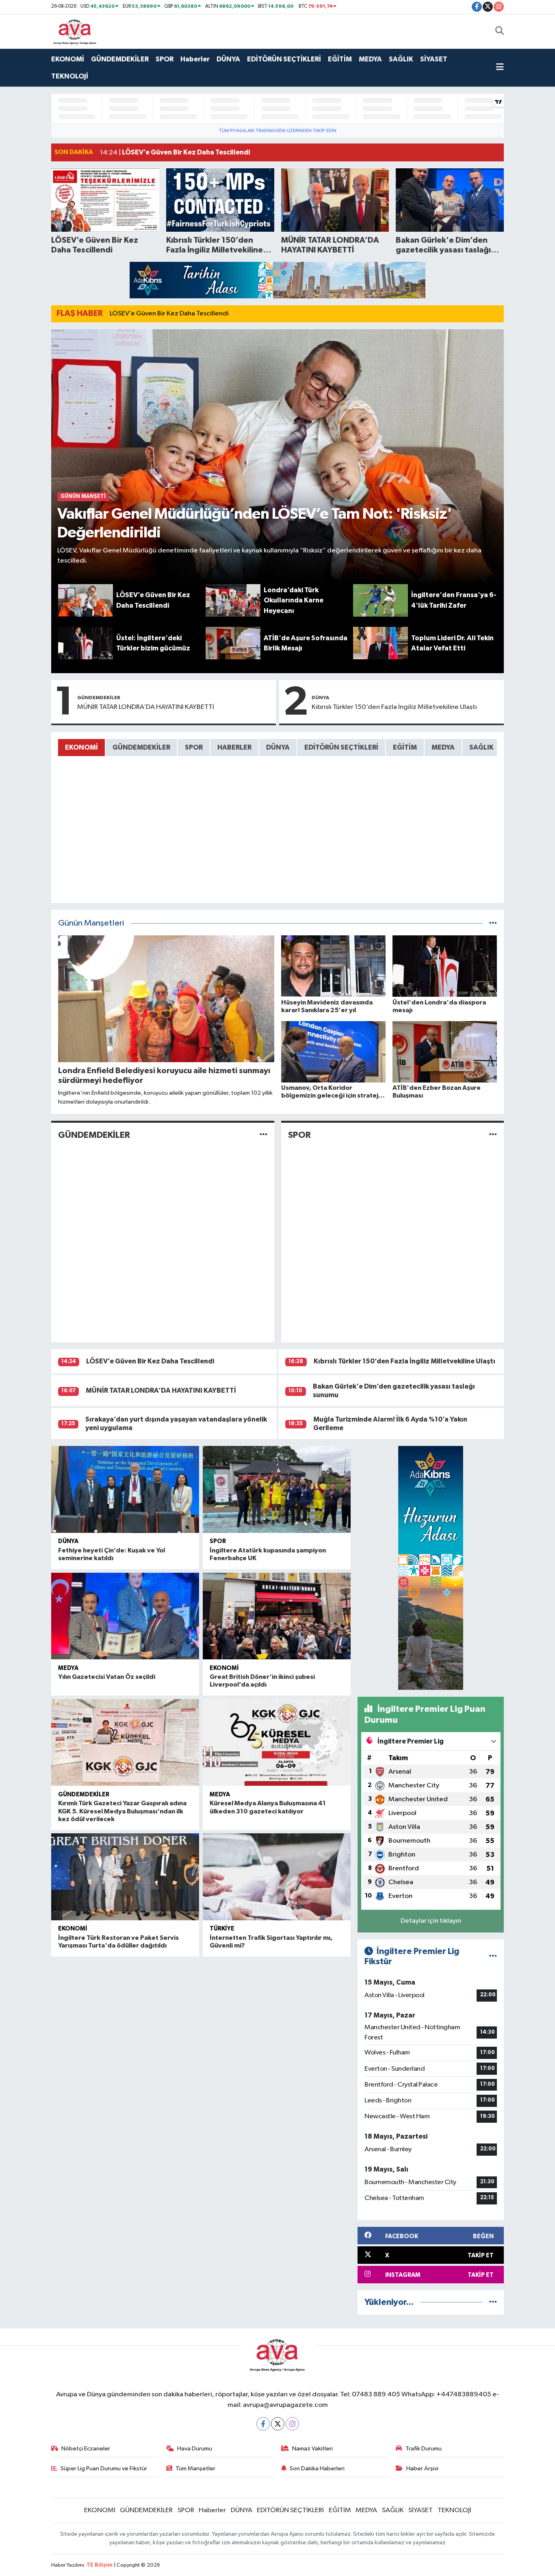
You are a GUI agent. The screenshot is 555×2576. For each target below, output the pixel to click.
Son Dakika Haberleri (317, 2468)
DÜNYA (228, 59)
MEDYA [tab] (443, 747)
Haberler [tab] (234, 747)
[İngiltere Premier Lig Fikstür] (493, 1956)
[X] (278, 2424)
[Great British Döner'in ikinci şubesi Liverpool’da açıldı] (277, 1616)
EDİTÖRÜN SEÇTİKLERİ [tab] (341, 747)
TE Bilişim (100, 2565)
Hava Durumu (195, 2449)
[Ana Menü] (500, 68)
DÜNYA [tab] (278, 747)
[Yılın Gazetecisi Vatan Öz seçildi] (125, 1616)
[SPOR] (493, 1135)
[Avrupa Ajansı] (75, 31)
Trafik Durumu (424, 2449)
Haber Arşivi (422, 2468)
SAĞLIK (401, 59)
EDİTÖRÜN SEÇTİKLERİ (284, 59)
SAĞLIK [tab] (481, 747)
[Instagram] (292, 2424)
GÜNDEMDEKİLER (120, 59)
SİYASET (434, 59)
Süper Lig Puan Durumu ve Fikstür (104, 2468)
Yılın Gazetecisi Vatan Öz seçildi (107, 1677)
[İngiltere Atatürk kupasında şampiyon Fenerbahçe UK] (277, 1489)
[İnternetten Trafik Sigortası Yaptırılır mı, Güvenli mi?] (277, 1877)
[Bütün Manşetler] (493, 923)
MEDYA (370, 59)
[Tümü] (493, 2302)
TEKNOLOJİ (70, 76)
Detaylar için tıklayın (431, 1921)
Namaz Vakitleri (312, 2449)
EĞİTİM (340, 59)
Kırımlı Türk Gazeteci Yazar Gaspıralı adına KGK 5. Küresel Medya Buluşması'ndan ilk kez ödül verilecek (122, 1811)
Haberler (195, 59)
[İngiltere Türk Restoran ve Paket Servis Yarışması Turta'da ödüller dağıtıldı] (125, 1877)
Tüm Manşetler (195, 2468)
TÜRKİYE (222, 1929)
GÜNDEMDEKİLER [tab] (141, 747)
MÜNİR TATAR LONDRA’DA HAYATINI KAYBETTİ (146, 707)
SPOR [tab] (194, 747)
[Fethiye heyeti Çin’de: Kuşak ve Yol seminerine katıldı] (125, 1489)
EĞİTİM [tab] (405, 747)
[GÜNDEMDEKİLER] (263, 1135)
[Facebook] (263, 2424)
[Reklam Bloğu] (277, 280)
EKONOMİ (68, 59)
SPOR (165, 59)
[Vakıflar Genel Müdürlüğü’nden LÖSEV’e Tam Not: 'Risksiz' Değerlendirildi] (278, 457)
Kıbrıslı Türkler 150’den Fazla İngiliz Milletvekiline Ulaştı (394, 707)
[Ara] (500, 31)
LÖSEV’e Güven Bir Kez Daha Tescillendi (169, 314)
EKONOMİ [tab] (81, 747)
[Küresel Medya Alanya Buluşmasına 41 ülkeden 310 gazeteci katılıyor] (277, 1743)
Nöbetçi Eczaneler (86, 2449)
